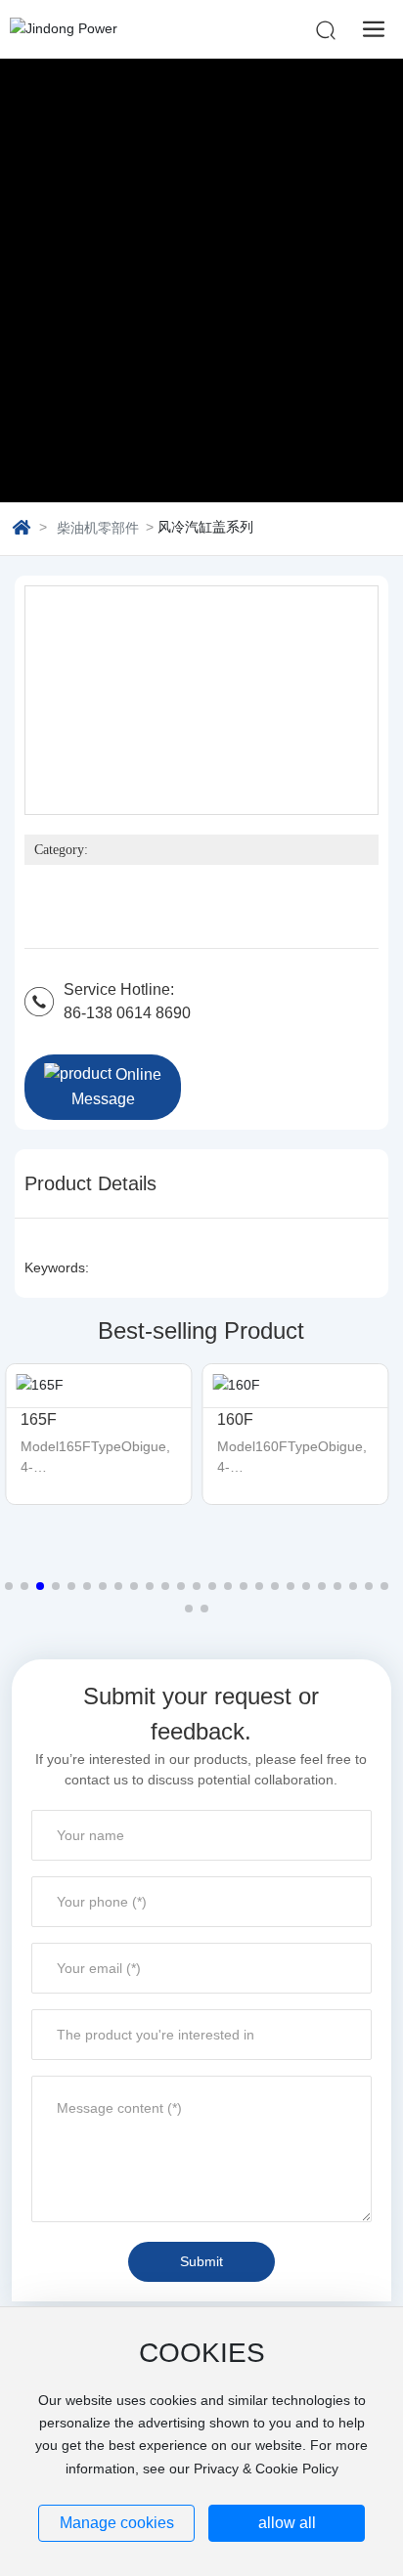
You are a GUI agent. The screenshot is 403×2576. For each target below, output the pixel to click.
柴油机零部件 (98, 528)
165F (39, 1419)
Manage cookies (117, 2523)
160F (235, 1419)
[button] (9, 1586)
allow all (287, 2523)
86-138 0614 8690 (127, 1013)
